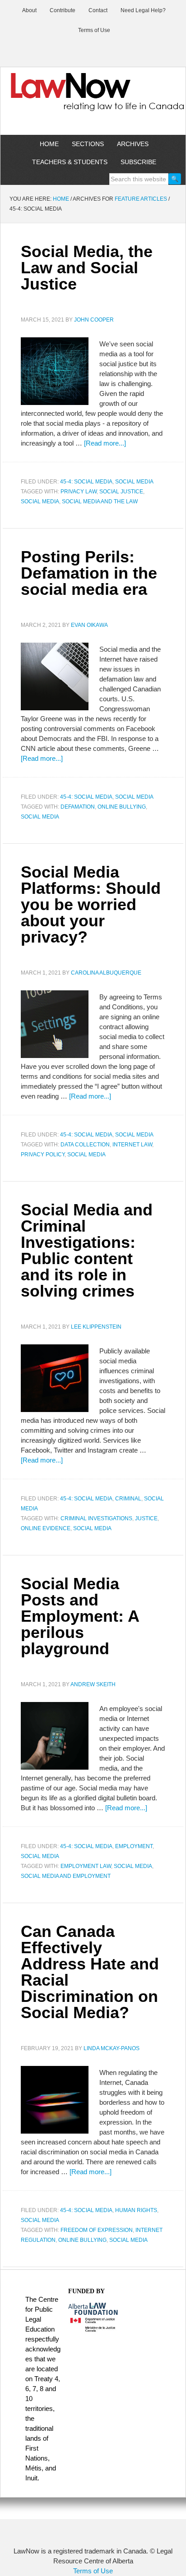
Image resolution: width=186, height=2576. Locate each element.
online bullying (122, 807)
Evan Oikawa (89, 625)
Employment (134, 1846)
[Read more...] (105, 443)
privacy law (79, 492)
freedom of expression (97, 2230)
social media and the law (100, 501)
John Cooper (94, 320)
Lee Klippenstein (96, 1327)
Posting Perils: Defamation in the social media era (89, 573)
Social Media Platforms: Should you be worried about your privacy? (91, 904)
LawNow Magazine (93, 98)
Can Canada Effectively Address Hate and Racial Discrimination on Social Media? (90, 1972)
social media (40, 501)
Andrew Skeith (93, 1684)
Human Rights (136, 2210)
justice (146, 1518)
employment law (86, 1866)
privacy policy (43, 1155)
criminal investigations (96, 1518)
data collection (85, 1145)
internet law (132, 1145)
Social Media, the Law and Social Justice (87, 268)
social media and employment (66, 1876)
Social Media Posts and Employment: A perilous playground (80, 1616)
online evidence (46, 1528)
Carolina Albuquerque (106, 973)
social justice (121, 492)
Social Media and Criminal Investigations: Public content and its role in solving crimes (87, 1250)
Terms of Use (93, 2571)
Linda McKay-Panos (112, 2048)
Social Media (134, 482)
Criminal (128, 1499)
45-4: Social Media (86, 482)
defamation (78, 807)
